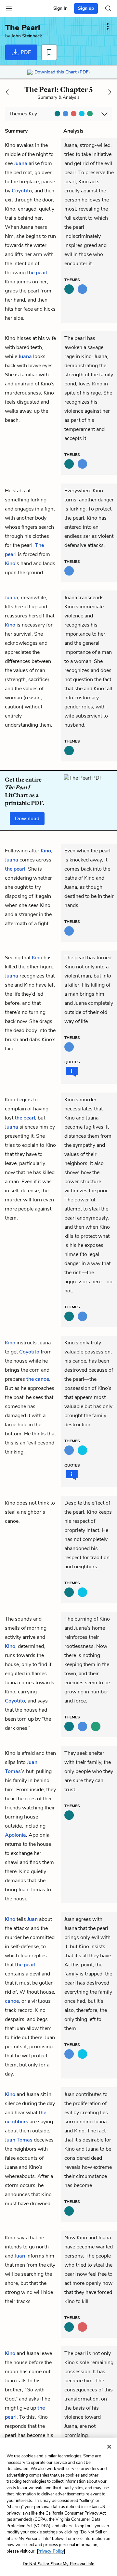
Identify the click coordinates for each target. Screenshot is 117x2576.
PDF (25, 52)
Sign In (60, 8)
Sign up (86, 8)
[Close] (109, 2447)
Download (27, 819)
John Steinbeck (27, 36)
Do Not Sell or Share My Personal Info (59, 2564)
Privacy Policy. (51, 2551)
